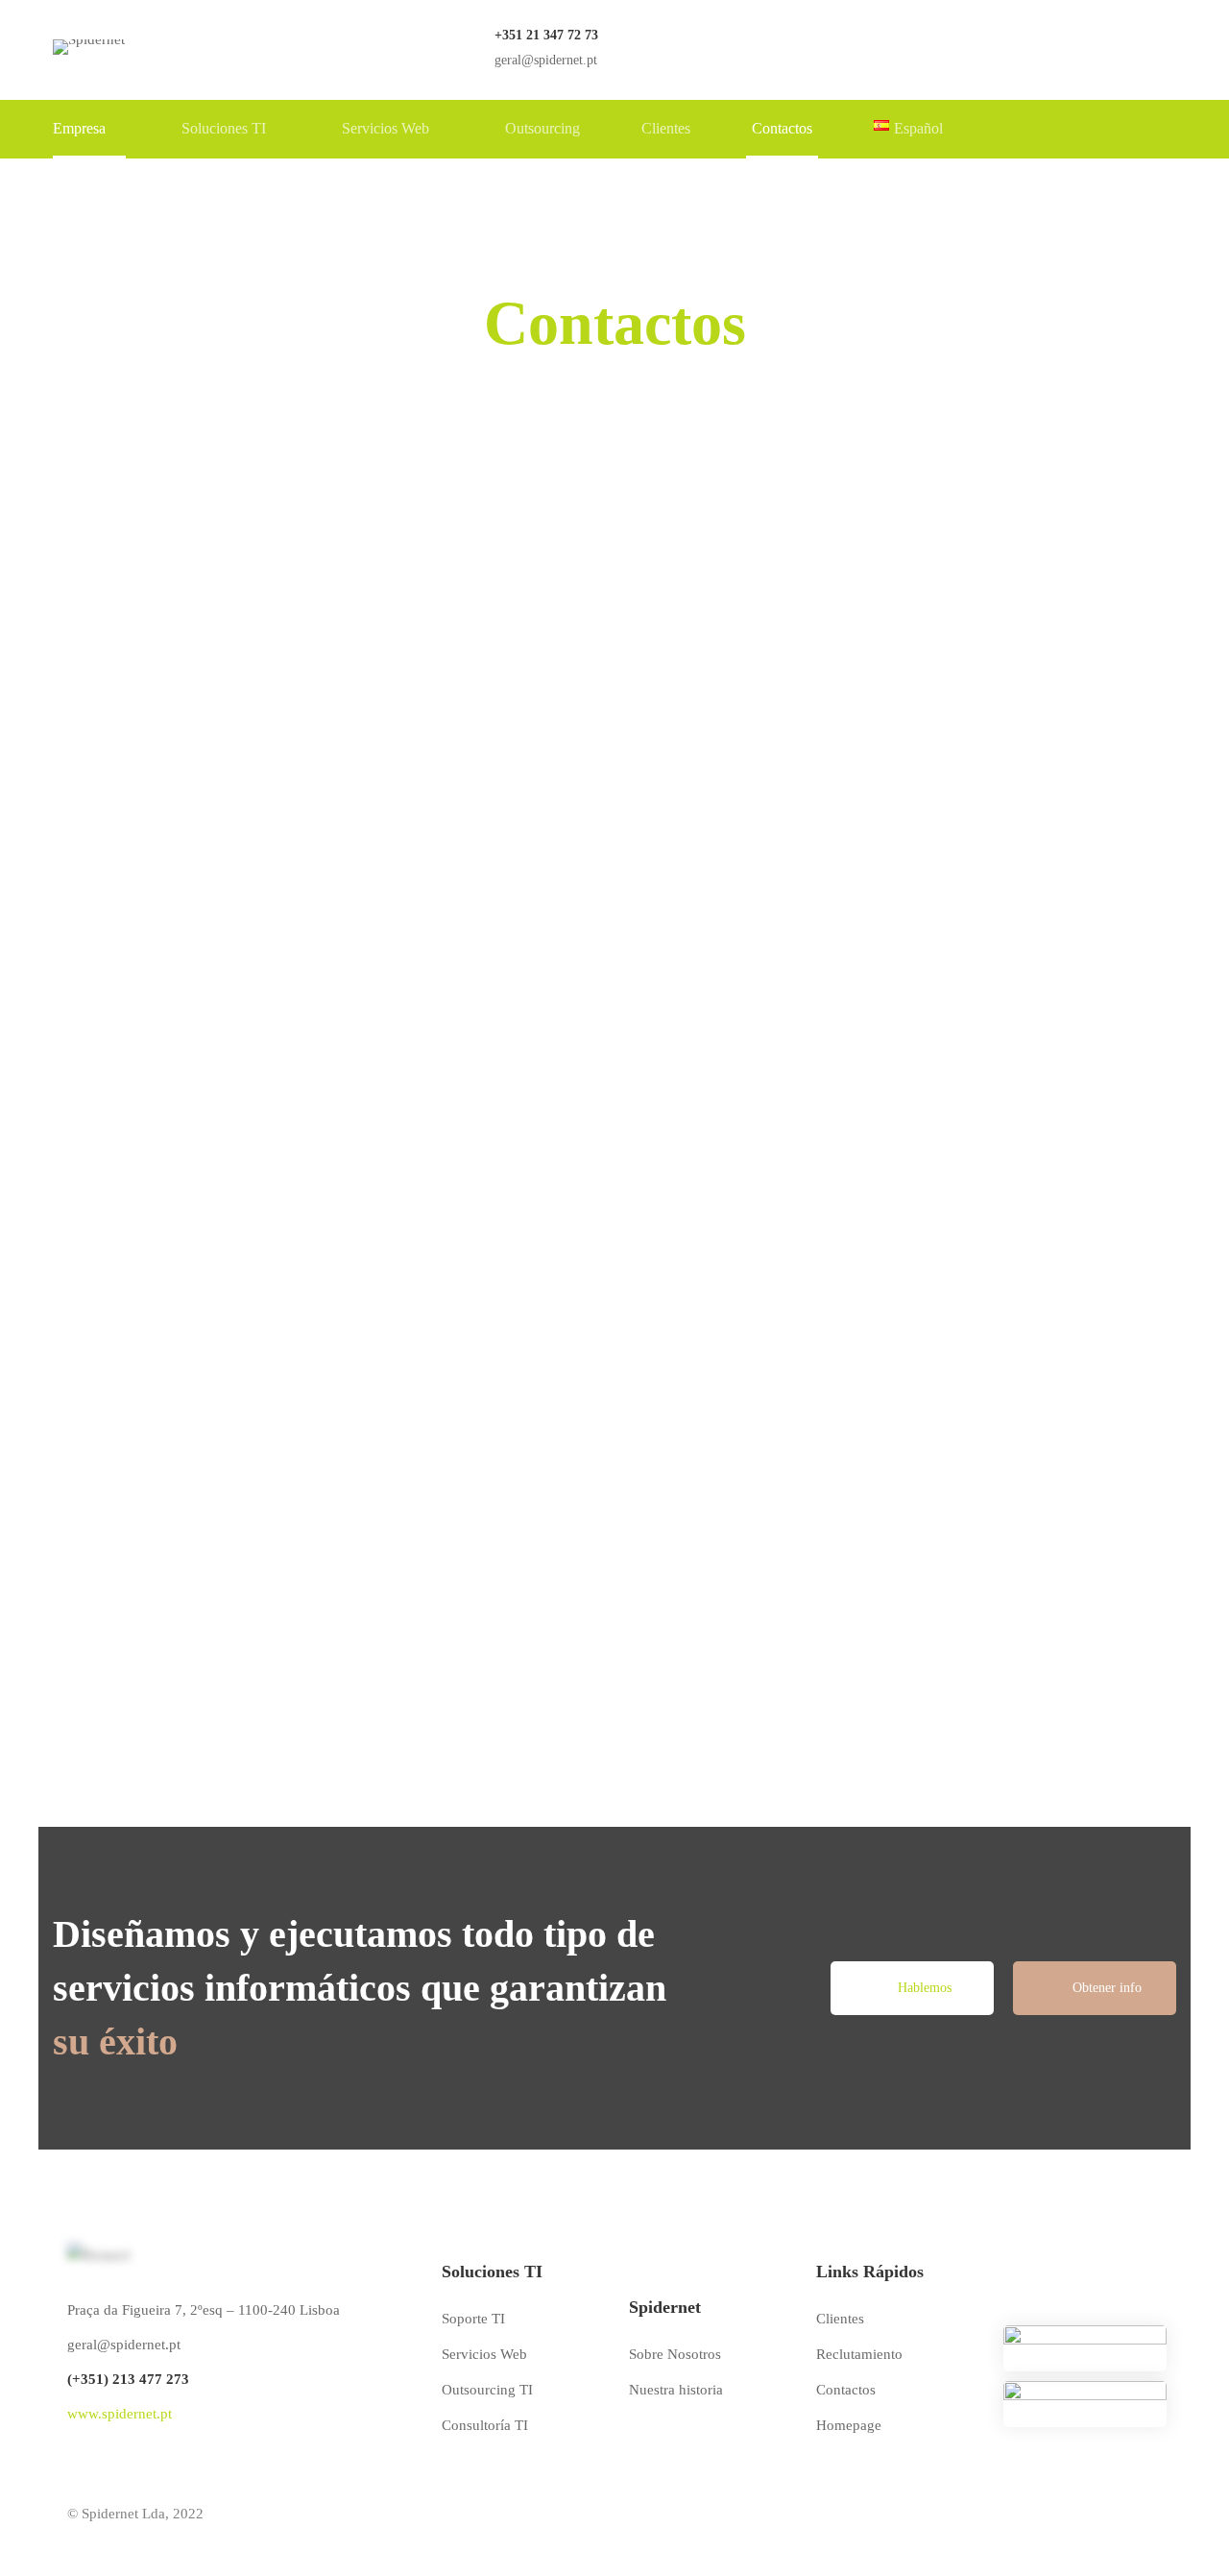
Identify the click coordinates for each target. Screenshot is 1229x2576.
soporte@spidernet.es (885, 1668)
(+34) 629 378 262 (878, 1698)
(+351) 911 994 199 (497, 1698)
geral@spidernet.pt (109, 1668)
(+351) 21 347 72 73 (116, 1698)
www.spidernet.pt (120, 2414)
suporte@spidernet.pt (501, 1668)
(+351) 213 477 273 (128, 2379)
